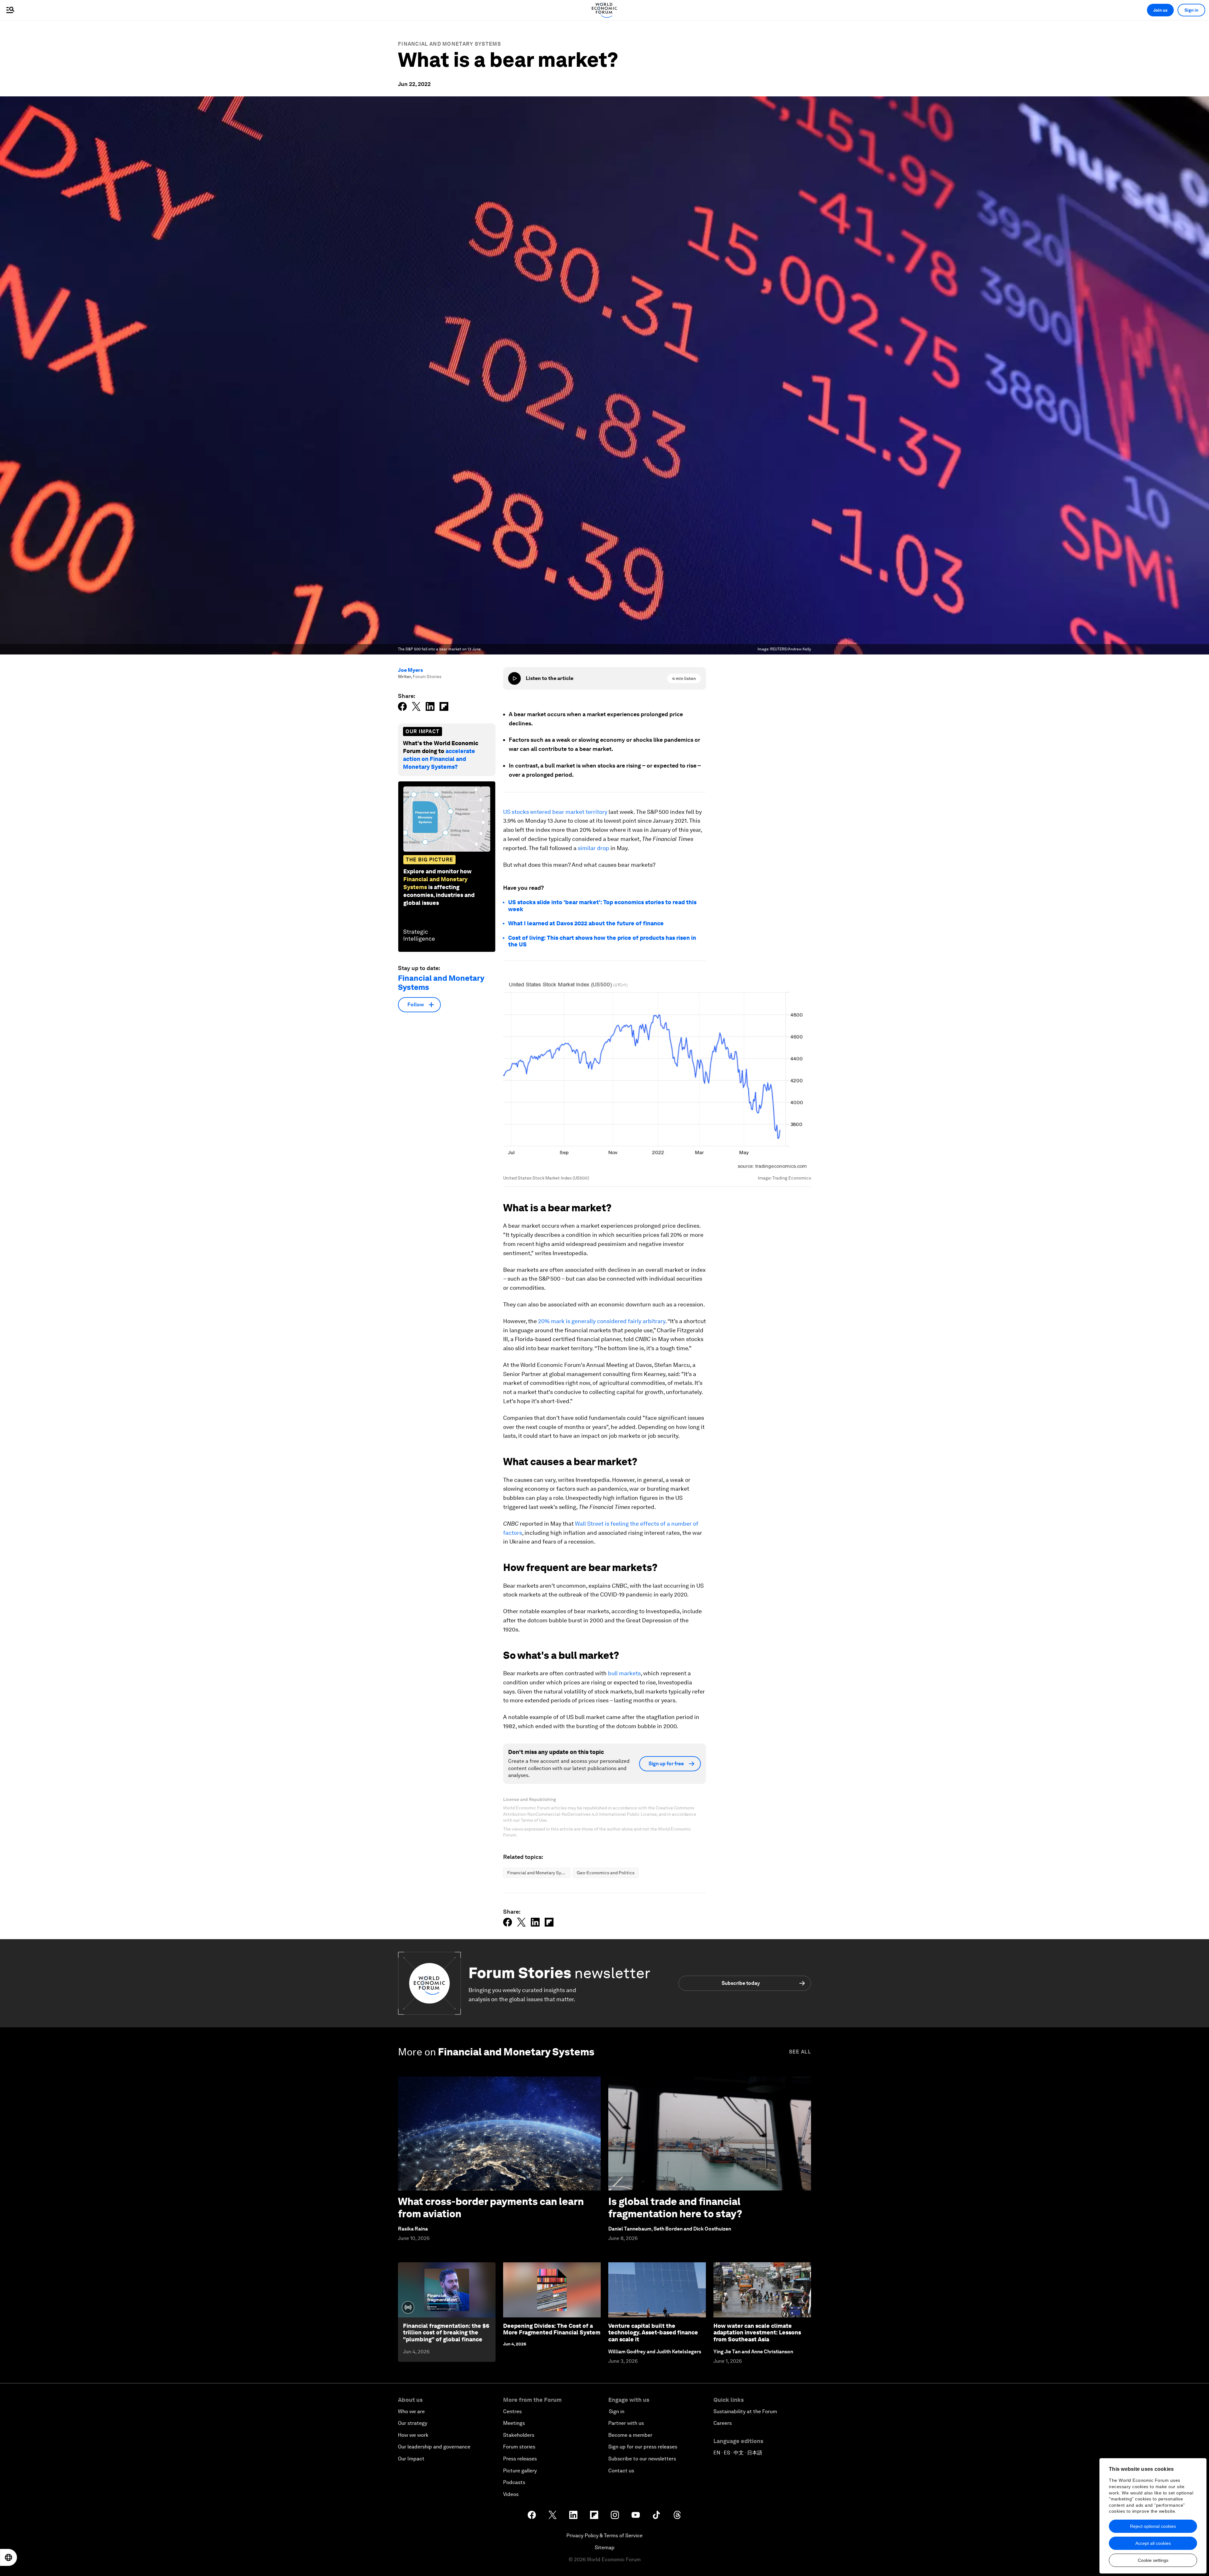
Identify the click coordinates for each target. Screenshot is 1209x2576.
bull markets (624, 1673)
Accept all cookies (1153, 2543)
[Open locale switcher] (9, 2557)
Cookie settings (1153, 2560)
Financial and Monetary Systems (449, 44)
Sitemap (605, 2547)
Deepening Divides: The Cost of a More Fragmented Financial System (552, 2329)
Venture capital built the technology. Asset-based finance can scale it (653, 2333)
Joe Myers (410, 670)
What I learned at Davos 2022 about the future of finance (586, 923)
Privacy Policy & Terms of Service (604, 2536)
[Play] (514, 678)
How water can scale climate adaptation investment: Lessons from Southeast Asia (757, 2333)
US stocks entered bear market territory (555, 812)
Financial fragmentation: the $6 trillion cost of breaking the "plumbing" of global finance (446, 2333)
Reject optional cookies (1153, 2526)
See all (800, 2052)
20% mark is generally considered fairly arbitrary (602, 1321)
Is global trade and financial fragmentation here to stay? (675, 2207)
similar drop (593, 848)
